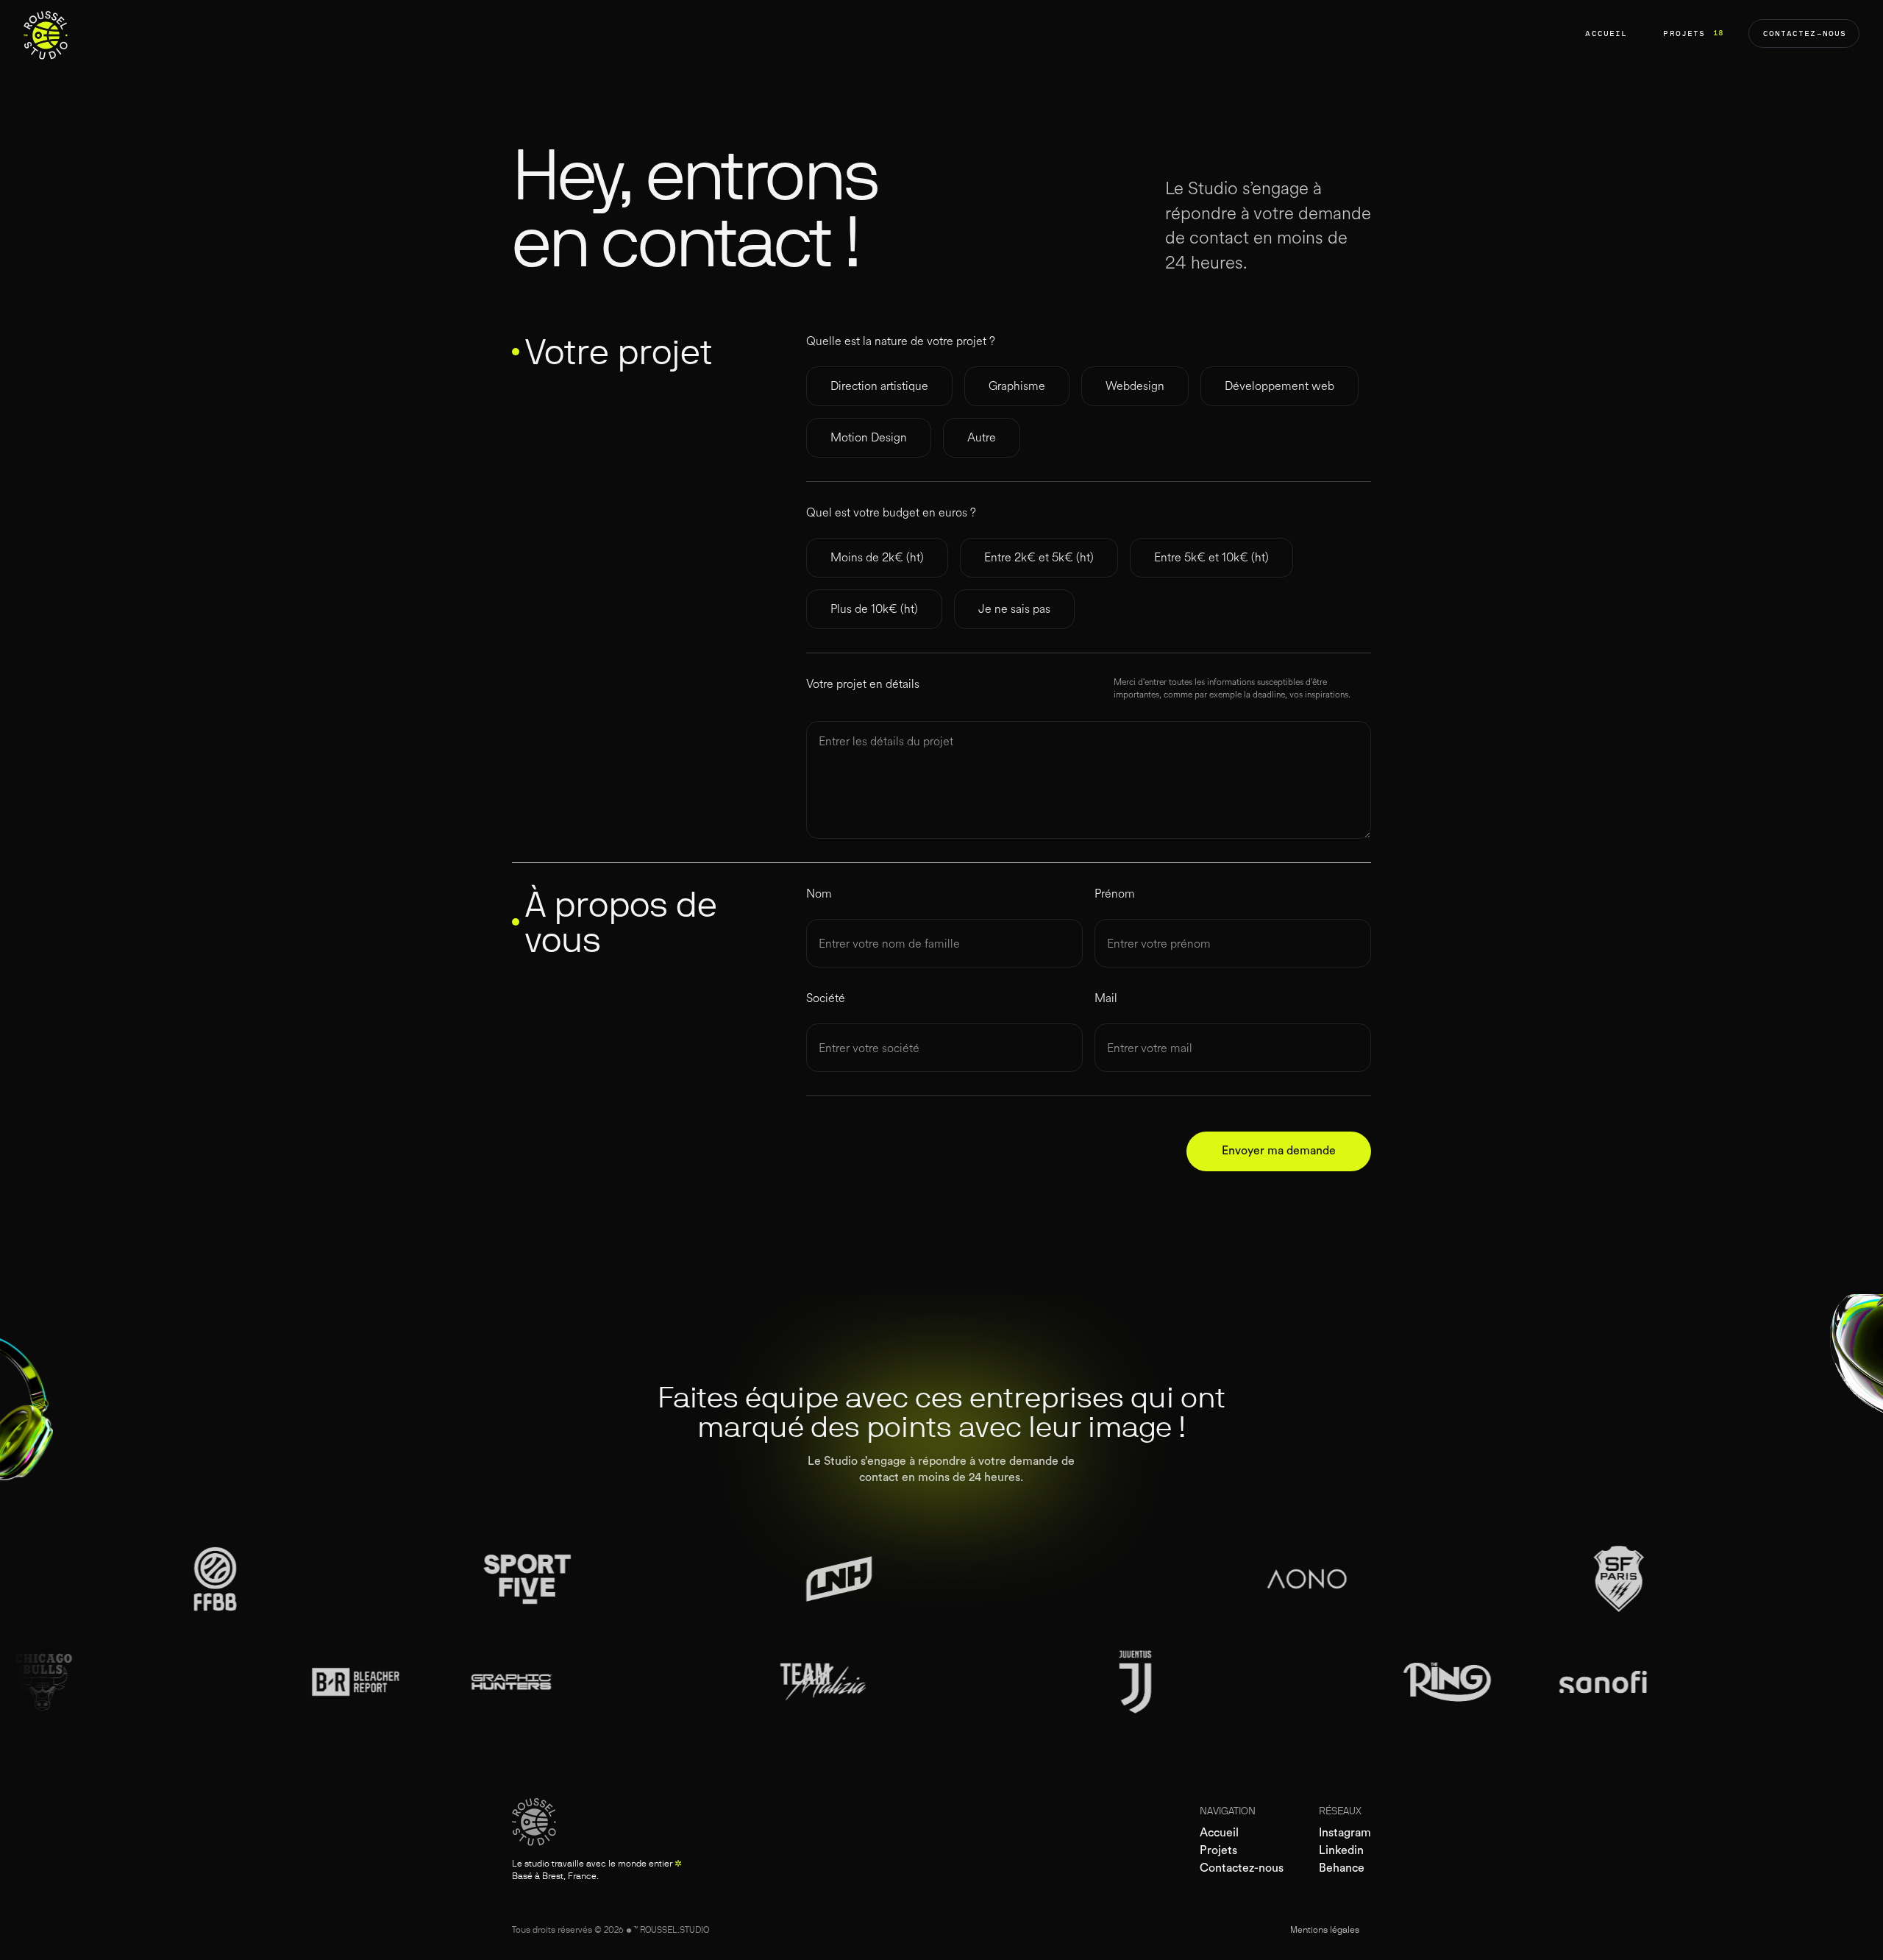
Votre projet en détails (863, 684)
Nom (819, 894)
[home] (46, 33)
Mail (1106, 998)
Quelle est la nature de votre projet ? (901, 341)
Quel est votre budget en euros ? (891, 513)
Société (826, 998)
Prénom (1115, 894)
